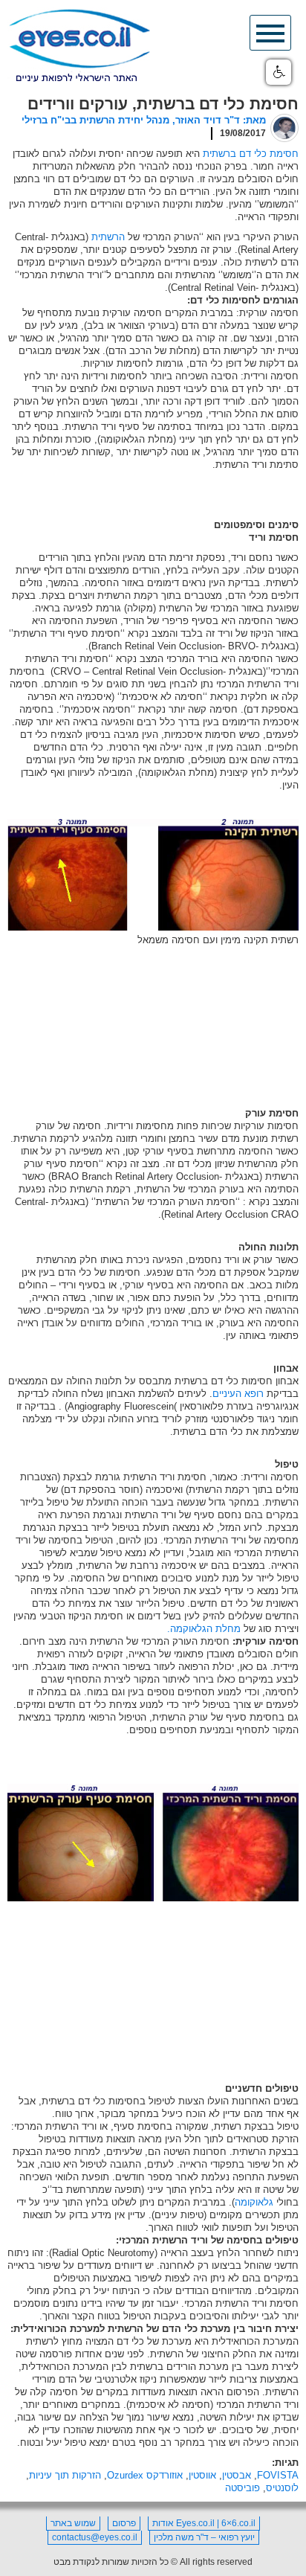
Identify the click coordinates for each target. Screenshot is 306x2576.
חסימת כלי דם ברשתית (251, 154)
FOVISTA (278, 2475)
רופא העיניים (238, 1394)
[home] (79, 46)
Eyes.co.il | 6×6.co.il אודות (204, 2523)
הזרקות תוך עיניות (65, 2475)
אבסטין (237, 2475)
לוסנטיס (282, 2488)
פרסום (124, 2523)
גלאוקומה (254, 2202)
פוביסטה (242, 2488)
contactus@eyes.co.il (95, 2537)
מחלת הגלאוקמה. (204, 1629)
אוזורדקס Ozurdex (145, 2475)
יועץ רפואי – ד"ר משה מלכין (204, 2537)
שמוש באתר (73, 2523)
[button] (279, 72)
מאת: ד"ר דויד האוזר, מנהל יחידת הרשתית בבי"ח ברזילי (144, 120)
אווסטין (202, 2475)
